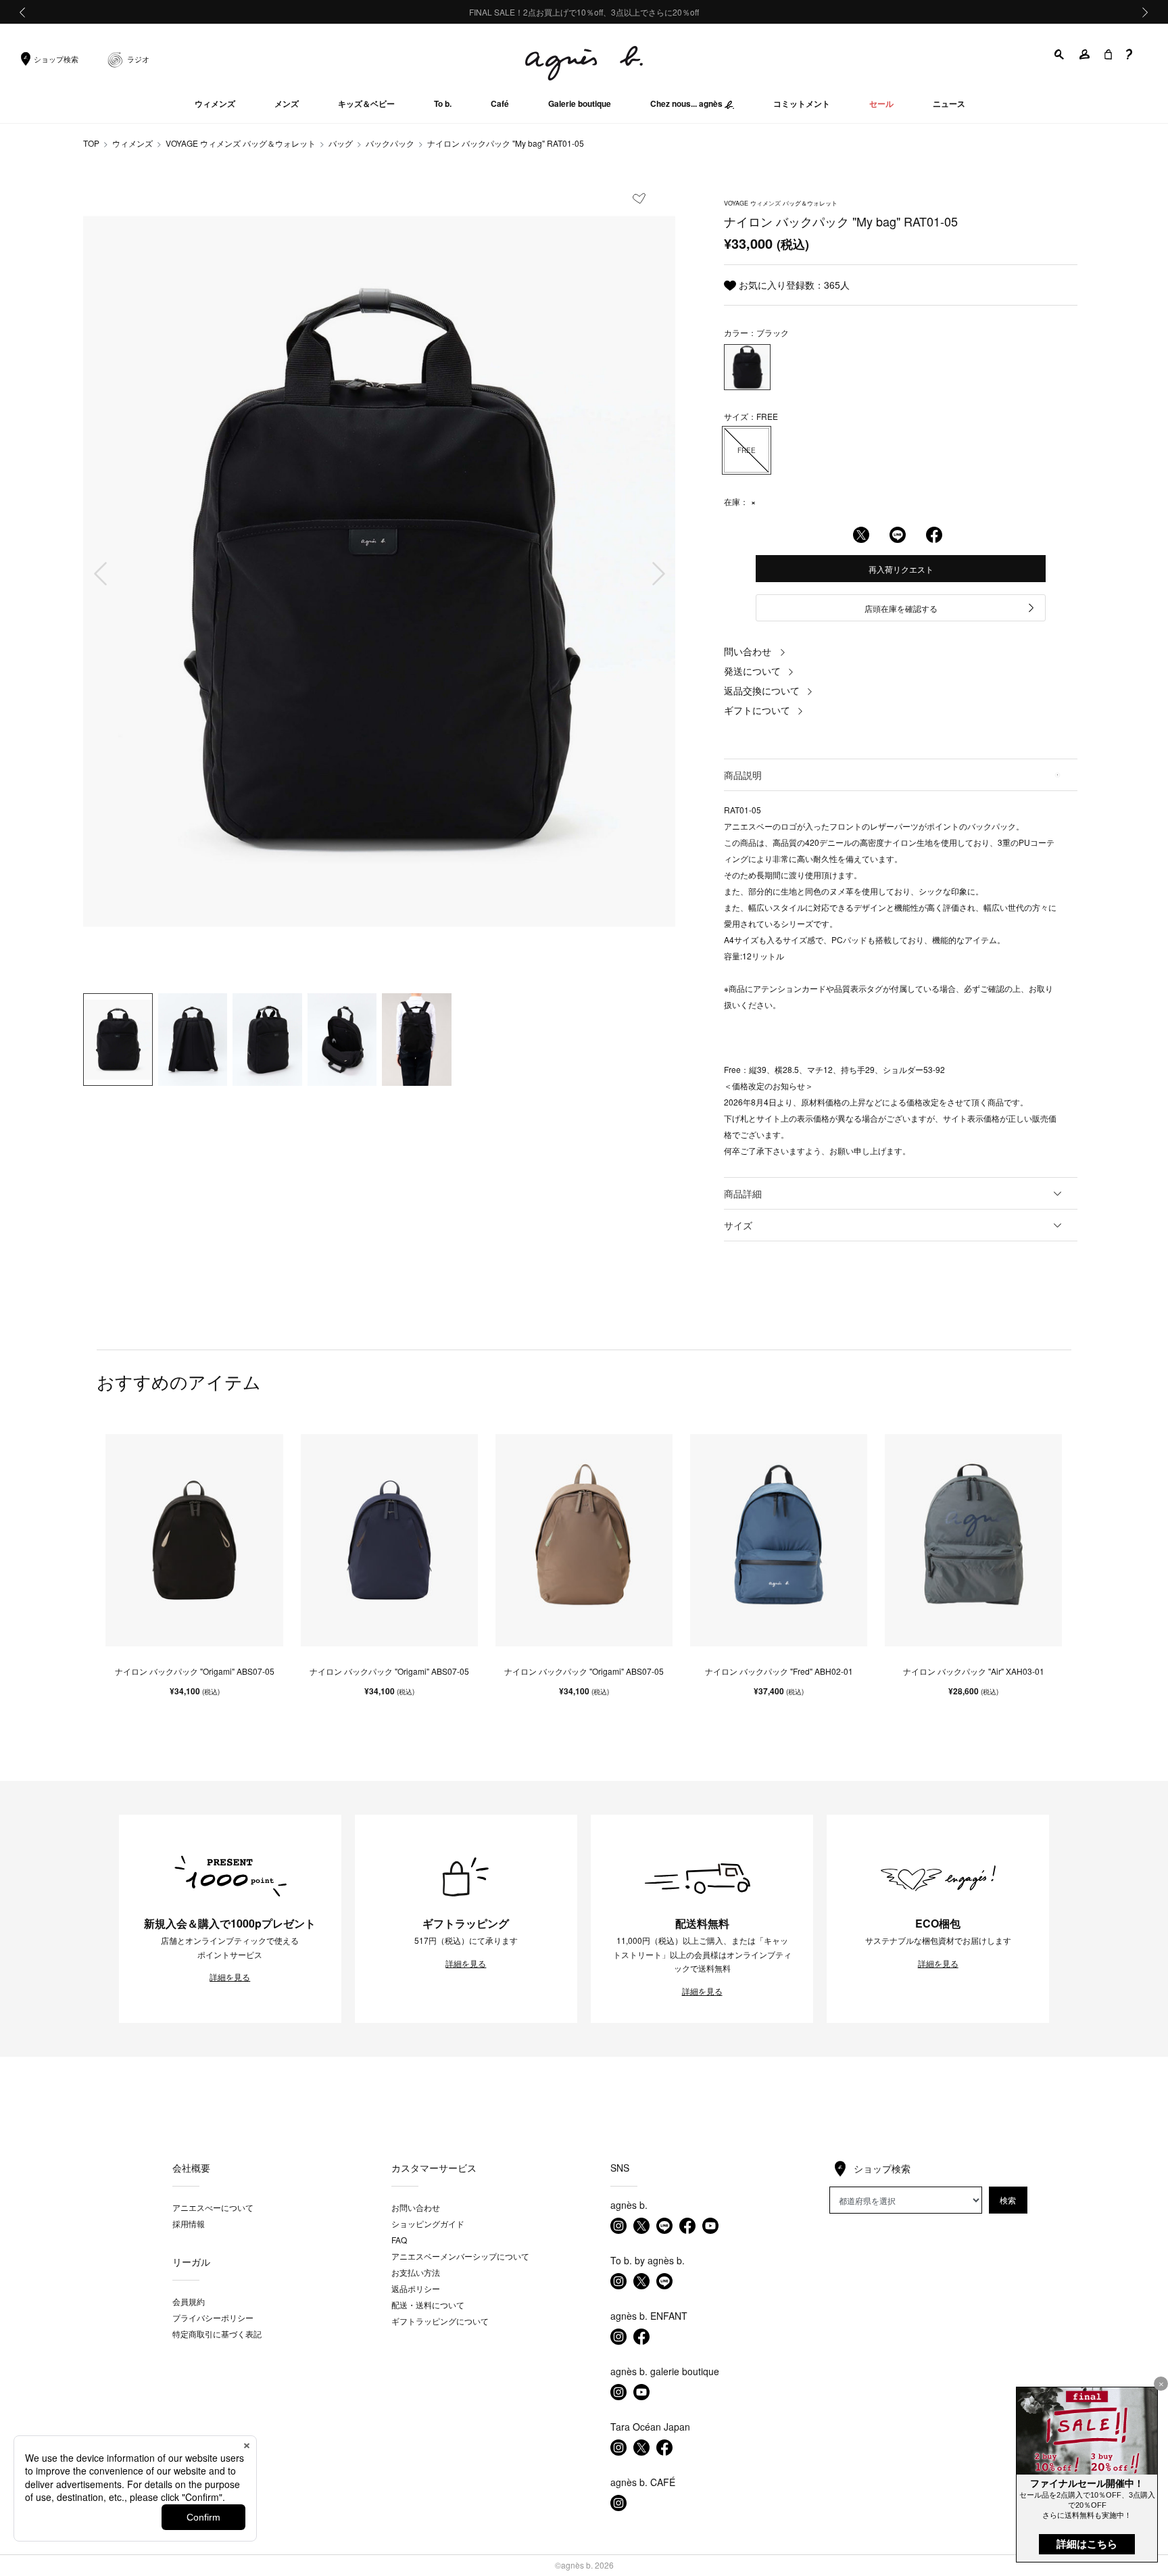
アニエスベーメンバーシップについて (460, 2256)
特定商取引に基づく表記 (217, 2334)
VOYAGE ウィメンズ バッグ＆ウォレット (241, 143)
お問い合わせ (416, 2207)
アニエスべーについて (213, 2207)
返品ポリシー (416, 2288)
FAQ (399, 2240)
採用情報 (189, 2223)
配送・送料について (428, 2305)
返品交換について (762, 690)
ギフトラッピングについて (440, 2321)
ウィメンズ (132, 143)
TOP (91, 143)
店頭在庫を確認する (901, 608)
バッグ (341, 143)
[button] (1060, 54)
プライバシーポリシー (213, 2317)
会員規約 (189, 2301)
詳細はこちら (1087, 2544)
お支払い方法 (416, 2272)
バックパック (390, 143)
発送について (752, 671)
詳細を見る (230, 1977)
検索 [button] (1008, 2200)
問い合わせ (748, 651)
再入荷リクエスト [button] (901, 569)
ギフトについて (757, 710)
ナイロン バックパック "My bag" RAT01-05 (506, 143)
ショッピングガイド (428, 2223)
